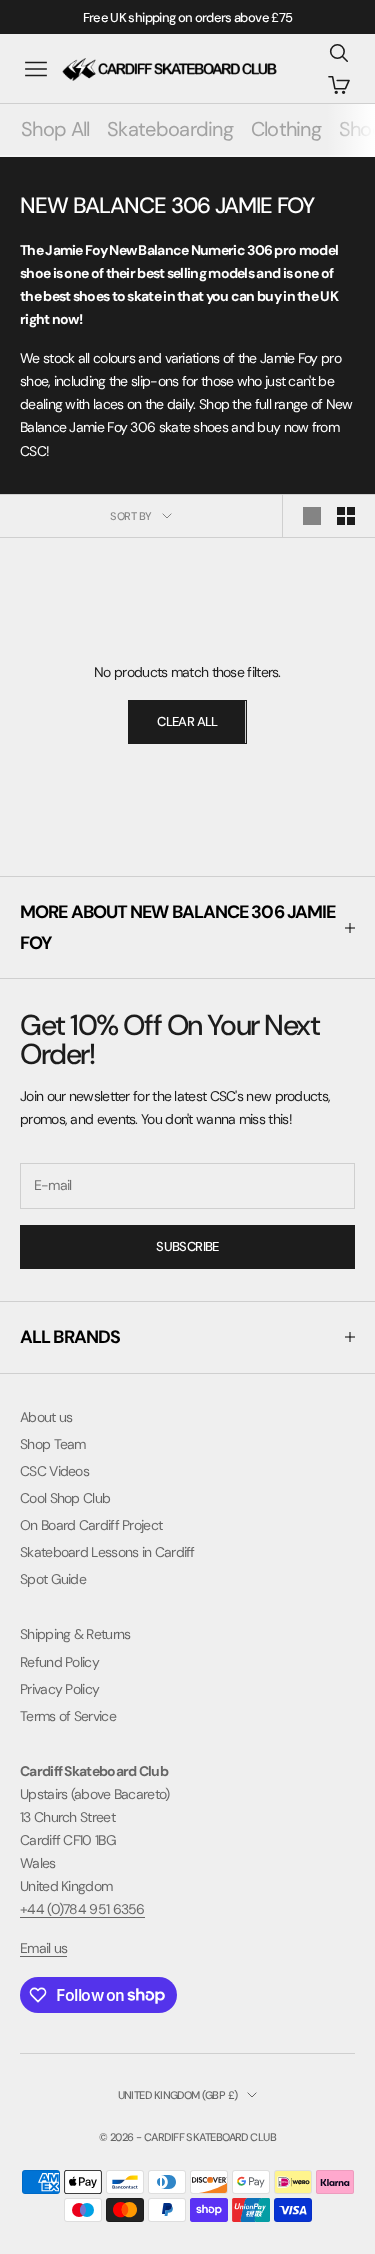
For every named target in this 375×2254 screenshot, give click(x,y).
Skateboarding (170, 129)
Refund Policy (59, 1662)
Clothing (286, 129)
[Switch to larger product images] (312, 516)
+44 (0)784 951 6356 (82, 1909)
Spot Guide (53, 1579)
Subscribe (187, 1246)
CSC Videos (54, 1471)
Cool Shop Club (65, 1498)
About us (46, 1417)
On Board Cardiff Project (91, 1525)
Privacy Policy (59, 1689)
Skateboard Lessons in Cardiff (107, 1552)
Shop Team (53, 1444)
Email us (43, 1948)
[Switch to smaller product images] (346, 516)
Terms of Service (68, 1716)
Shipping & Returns (75, 1634)
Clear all (187, 721)
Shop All (55, 129)
